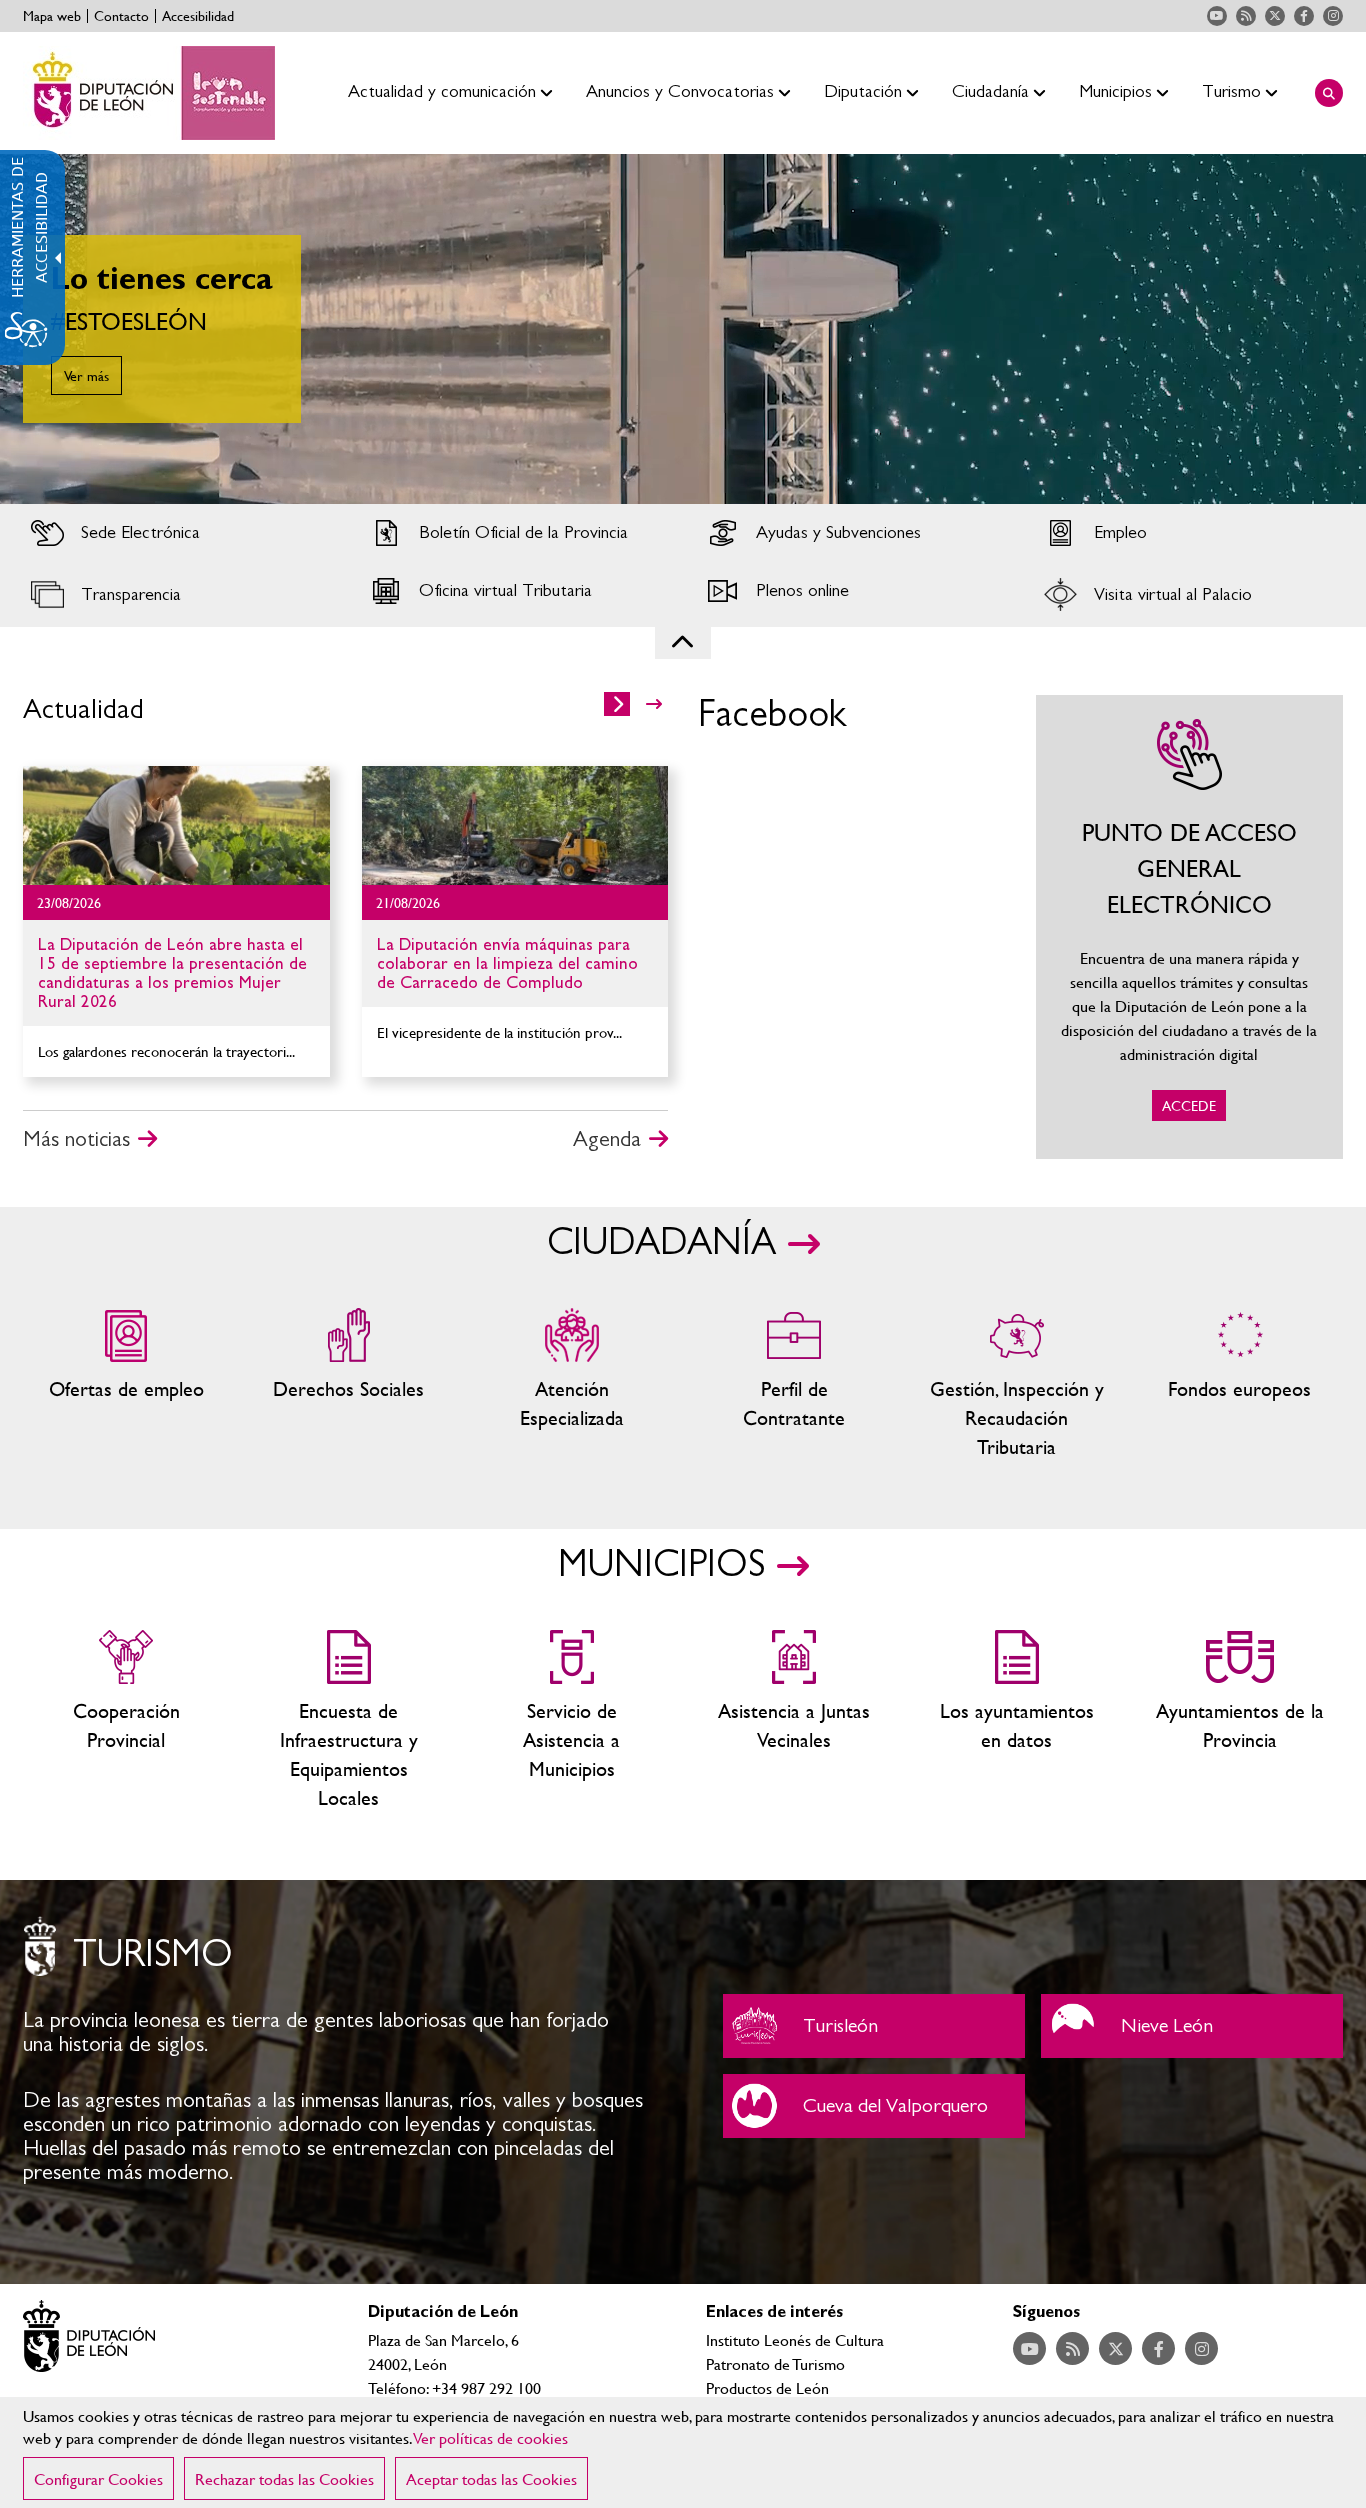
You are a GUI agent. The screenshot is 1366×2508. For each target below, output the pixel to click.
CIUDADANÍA (661, 1243)
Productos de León (767, 2387)
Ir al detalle (176, 825)
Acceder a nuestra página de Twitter (1275, 16)
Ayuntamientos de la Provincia (1239, 1721)
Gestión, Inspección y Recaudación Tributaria (1017, 1384)
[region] (683, 2452)
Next (1315, 329)
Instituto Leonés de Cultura (795, 2339)
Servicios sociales (349, 1384)
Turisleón (874, 2026)
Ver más (86, 375)
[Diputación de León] (149, 93)
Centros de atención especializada (571, 1384)
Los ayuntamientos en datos (1017, 1721)
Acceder (177, 533)
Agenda (607, 1139)
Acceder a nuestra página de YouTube (1217, 16)
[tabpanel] (683, 329)
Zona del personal (794, 1384)
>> (654, 704)
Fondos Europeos (1239, 1384)
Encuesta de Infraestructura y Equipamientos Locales (349, 1721)
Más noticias (76, 1139)
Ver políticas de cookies (491, 2437)
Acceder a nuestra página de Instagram (1333, 16)
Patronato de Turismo (775, 2363)
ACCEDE (1190, 927)
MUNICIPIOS (661, 1565)
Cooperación (126, 1721)
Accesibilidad (198, 16)
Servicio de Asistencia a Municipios (571, 1721)
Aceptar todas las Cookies (491, 2478)
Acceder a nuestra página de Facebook (1304, 16)
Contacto (121, 16)
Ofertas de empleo (126, 1384)
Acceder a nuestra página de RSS (1246, 16)
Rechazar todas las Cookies (284, 2478)
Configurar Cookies (98, 2478)
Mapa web (52, 16)
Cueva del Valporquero (874, 2106)
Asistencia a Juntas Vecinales (794, 1721)
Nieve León (1192, 2026)
